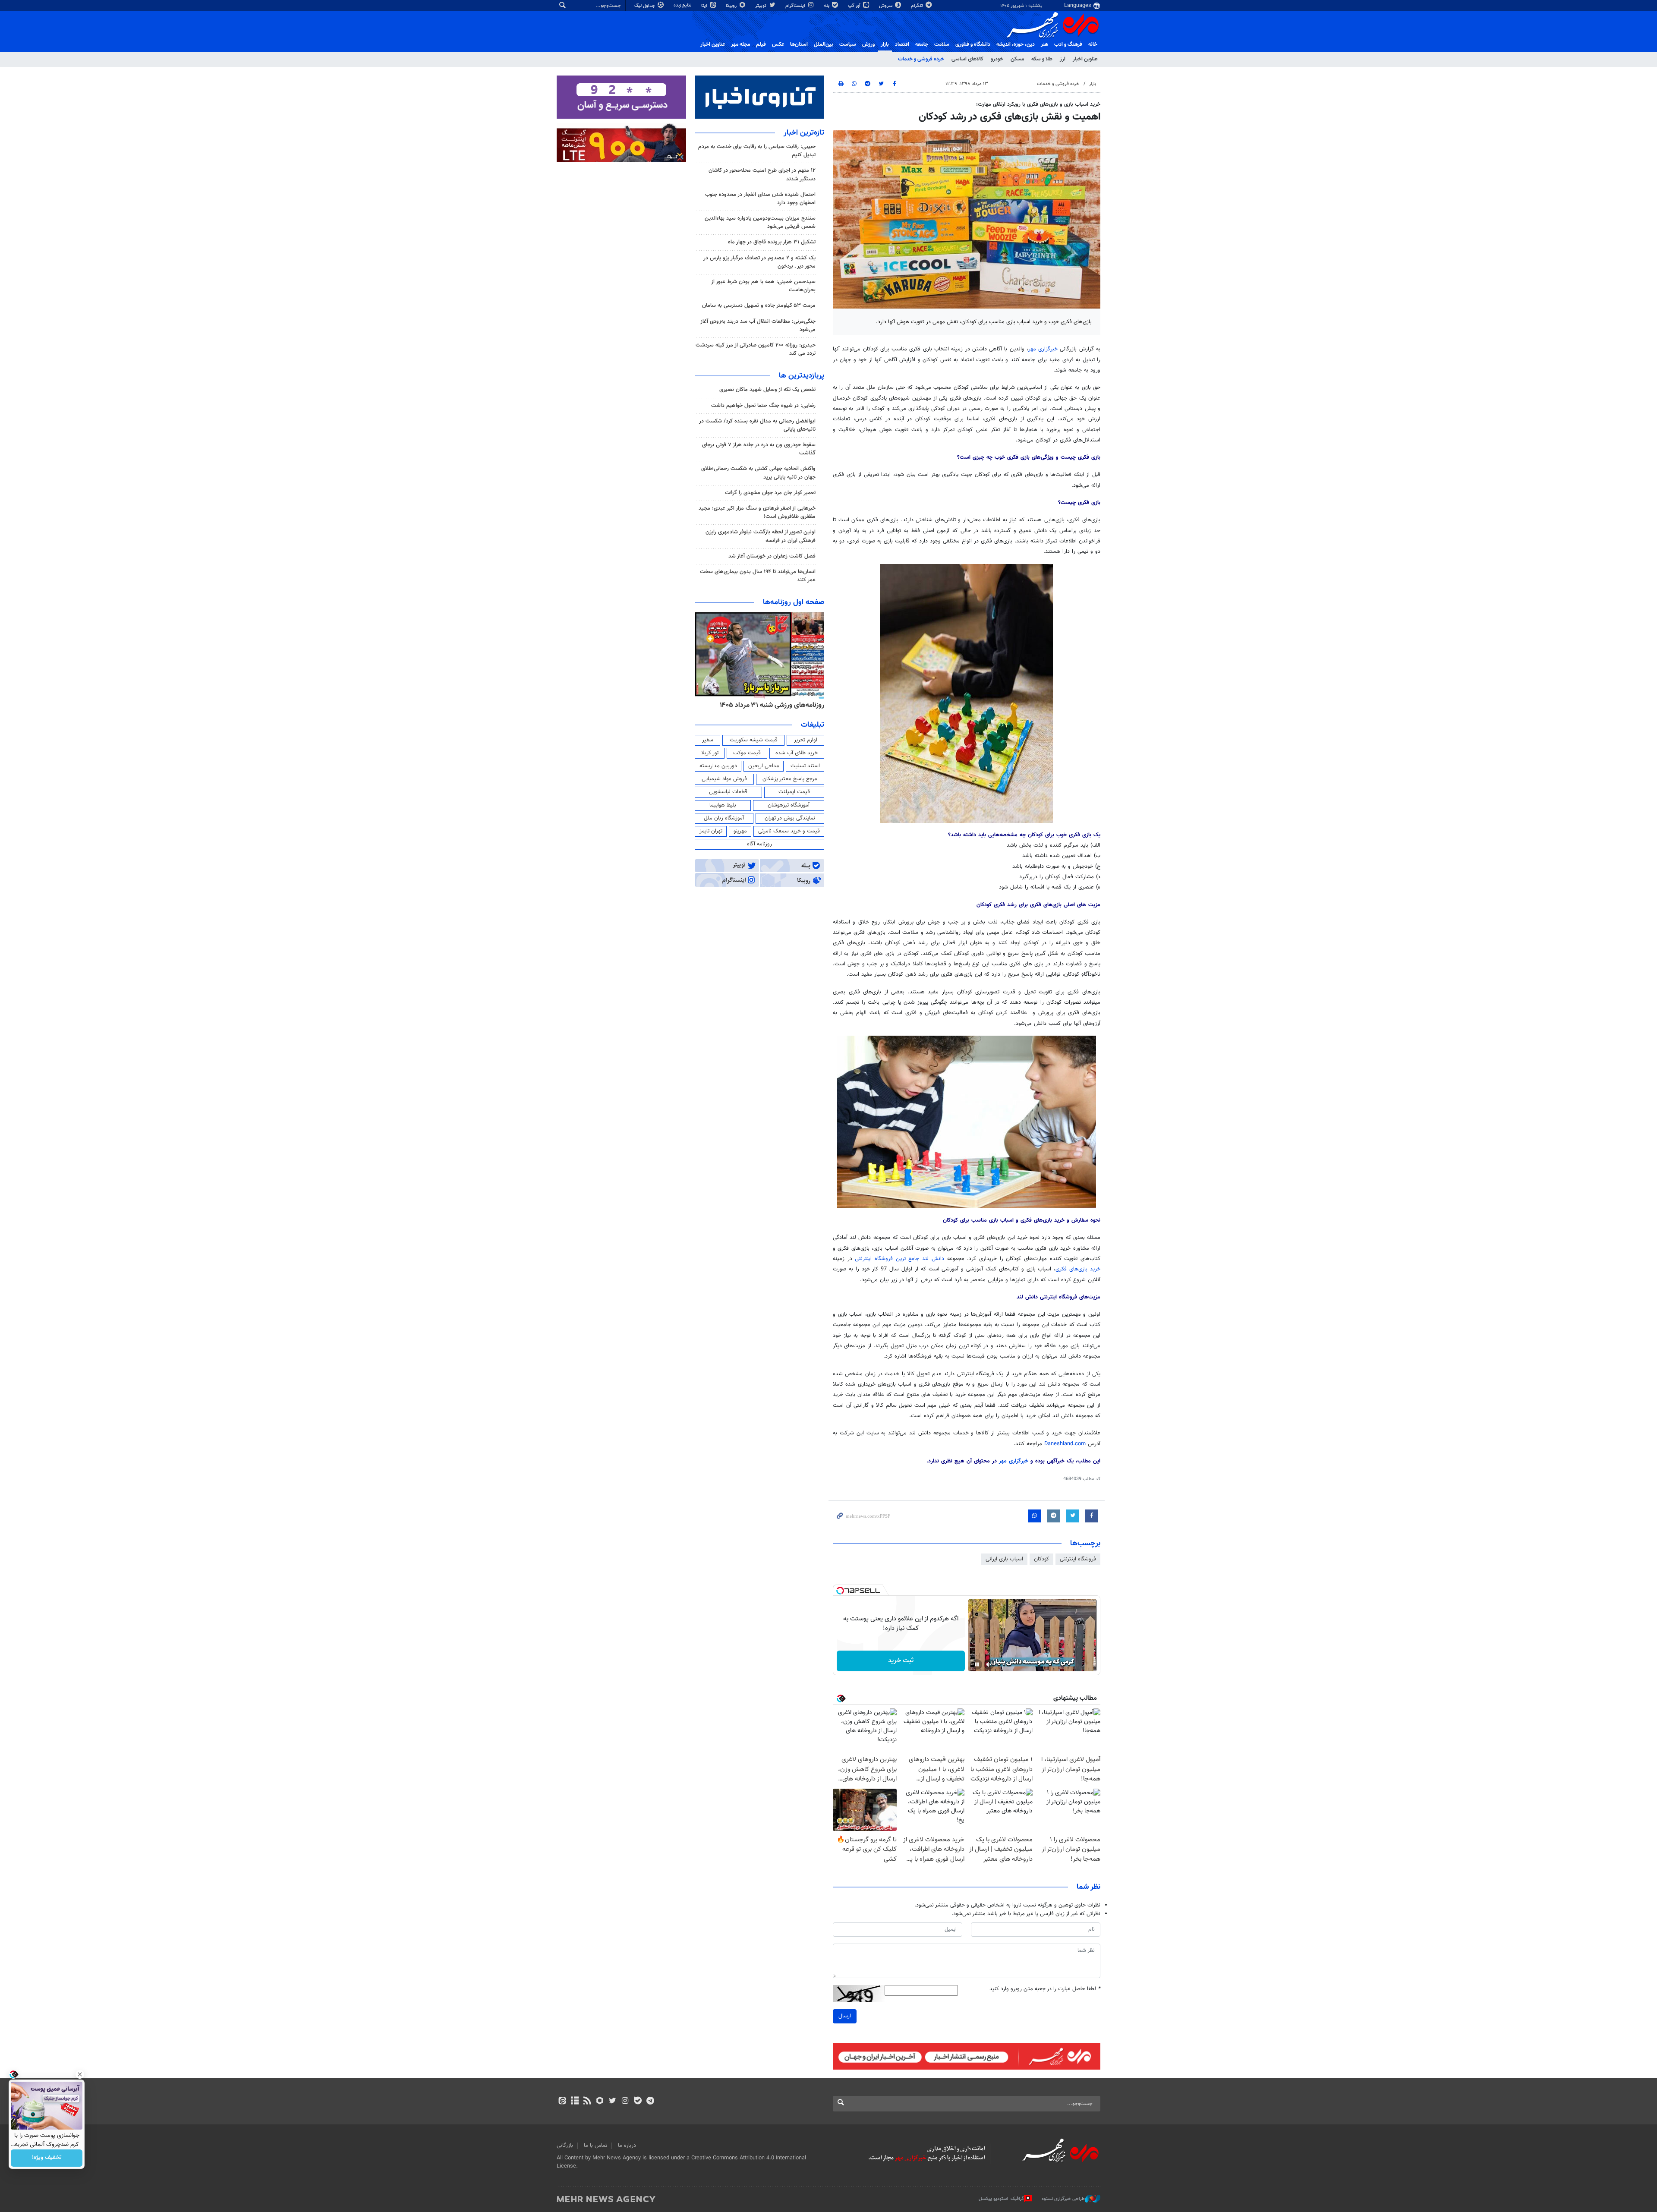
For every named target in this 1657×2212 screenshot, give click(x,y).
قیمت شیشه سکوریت (754, 740)
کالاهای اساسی (967, 59)
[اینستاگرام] (625, 2102)
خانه (1093, 44)
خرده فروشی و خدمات (921, 59)
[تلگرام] (650, 2102)
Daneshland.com (1065, 1444)
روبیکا (732, 6)
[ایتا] (562, 2102)
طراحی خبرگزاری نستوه (1063, 2199)
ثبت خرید (901, 1661)
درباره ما (627, 2146)
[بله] (638, 2102)
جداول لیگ (645, 6)
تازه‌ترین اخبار (804, 133)
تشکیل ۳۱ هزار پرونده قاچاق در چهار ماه (772, 242)
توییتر (761, 6)
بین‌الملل (824, 44)
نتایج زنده (683, 5)
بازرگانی (565, 2146)
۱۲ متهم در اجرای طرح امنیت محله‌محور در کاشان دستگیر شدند (762, 175)
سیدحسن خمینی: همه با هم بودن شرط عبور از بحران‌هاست (763, 286)
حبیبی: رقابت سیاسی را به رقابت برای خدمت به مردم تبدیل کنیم (757, 151)
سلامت (942, 44)
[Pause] (977, 1664)
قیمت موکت (747, 753)
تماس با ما (595, 2146)
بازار (885, 44)
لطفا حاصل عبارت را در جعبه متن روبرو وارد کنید (1045, 1989)
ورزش (868, 44)
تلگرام (918, 6)
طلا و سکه (1042, 59)
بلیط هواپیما (723, 805)
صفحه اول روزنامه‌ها (794, 602)
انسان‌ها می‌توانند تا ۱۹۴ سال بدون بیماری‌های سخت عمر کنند (758, 576)
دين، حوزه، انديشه (1016, 44)
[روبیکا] (600, 2102)
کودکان (1041, 1559)
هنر (1044, 44)
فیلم (761, 44)
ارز (1063, 59)
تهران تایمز (711, 831)
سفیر (708, 740)
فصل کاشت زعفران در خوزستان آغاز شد (772, 556)
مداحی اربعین (764, 766)
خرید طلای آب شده (797, 753)
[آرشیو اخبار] (575, 2102)
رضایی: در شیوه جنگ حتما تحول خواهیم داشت (763, 406)
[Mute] (989, 1664)
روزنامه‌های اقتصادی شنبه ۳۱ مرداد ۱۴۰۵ (769, 705)
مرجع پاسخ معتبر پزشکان (790, 779)
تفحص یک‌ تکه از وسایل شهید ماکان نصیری (767, 390)
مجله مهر (740, 44)
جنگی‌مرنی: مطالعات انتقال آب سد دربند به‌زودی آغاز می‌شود (758, 326)
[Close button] (80, 2074)
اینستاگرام (796, 6)
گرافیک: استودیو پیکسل (1001, 2199)
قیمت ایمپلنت (794, 792)
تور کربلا (710, 753)
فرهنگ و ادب (1068, 44)
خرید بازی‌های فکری (1078, 1269)
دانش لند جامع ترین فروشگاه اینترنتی (899, 1259)
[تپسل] (840, 1591)
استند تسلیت (805, 766)
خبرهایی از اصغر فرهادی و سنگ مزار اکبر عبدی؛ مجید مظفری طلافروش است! (757, 512)
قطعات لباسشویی (728, 792)
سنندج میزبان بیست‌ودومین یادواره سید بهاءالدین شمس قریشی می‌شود (760, 222)
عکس (778, 44)
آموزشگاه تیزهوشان (789, 805)
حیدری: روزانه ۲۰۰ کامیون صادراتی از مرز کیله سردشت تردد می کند (756, 349)
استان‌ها (799, 44)
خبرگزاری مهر (1043, 349)
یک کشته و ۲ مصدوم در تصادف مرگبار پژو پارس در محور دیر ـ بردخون (759, 262)
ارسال (845, 2016)
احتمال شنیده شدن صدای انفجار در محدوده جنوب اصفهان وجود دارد (760, 199)
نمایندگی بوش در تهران (790, 818)
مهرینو (740, 831)
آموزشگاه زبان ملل (724, 818)
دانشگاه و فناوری (973, 44)
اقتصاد (902, 44)
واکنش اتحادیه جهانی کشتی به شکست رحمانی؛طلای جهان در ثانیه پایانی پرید (758, 473)
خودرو (997, 59)
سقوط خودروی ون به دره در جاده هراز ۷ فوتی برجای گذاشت (759, 449)
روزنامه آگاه (759, 844)
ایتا (705, 6)
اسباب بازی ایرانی (1004, 1559)
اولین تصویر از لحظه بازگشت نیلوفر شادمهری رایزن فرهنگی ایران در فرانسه (761, 536)
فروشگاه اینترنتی (1078, 1559)
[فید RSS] (587, 2102)
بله (827, 6)
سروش (886, 6)
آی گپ (855, 6)
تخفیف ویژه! (47, 2158)
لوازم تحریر (806, 740)
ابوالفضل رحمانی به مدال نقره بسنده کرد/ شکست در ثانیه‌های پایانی (757, 425)
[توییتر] (613, 2102)
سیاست (848, 44)
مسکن (1017, 59)
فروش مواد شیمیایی (724, 779)
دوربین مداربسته (718, 766)
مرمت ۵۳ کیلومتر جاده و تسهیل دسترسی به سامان (759, 306)
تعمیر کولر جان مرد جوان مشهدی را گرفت (770, 493)
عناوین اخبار (1085, 59)
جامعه (922, 44)
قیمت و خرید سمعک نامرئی (789, 831)
